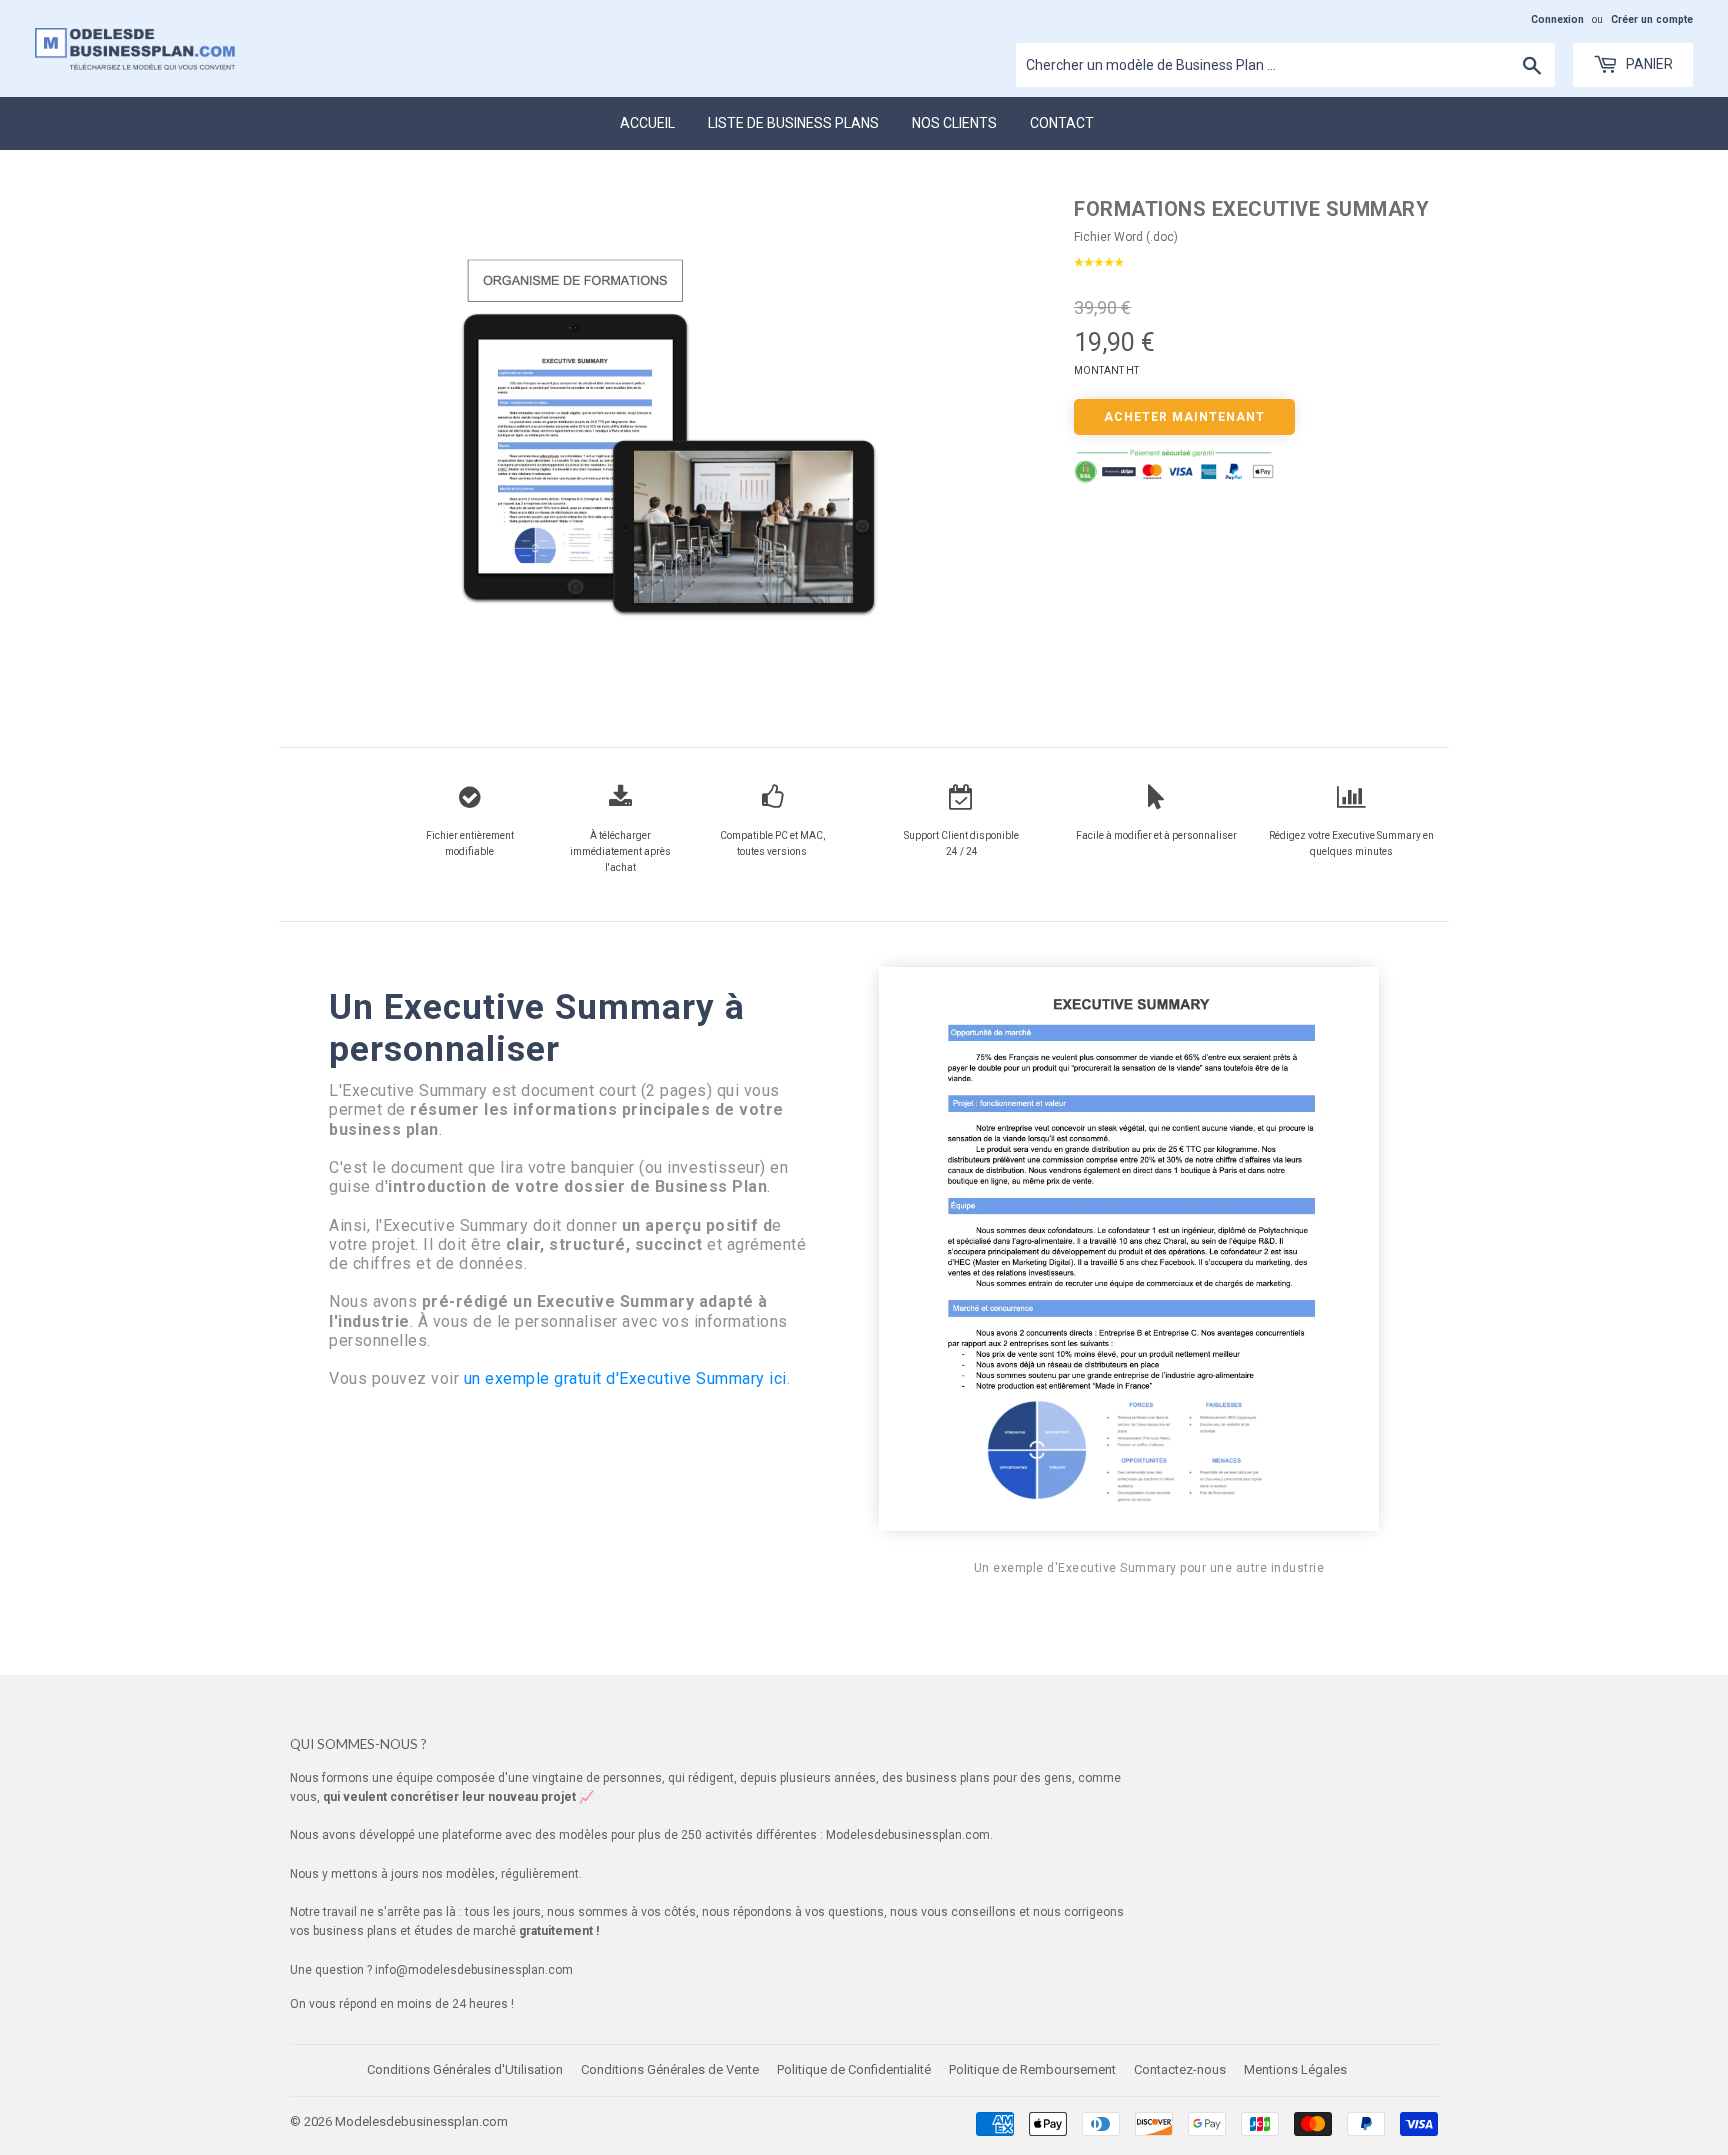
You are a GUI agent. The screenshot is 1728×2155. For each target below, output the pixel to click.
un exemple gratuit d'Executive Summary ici (625, 1378)
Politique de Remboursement (1032, 2069)
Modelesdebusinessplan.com (421, 2121)
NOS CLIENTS (954, 123)
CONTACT (1062, 123)
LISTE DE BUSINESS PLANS (793, 123)
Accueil (647, 123)
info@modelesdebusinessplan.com (474, 1970)
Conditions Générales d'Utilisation (465, 2069)
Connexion (1557, 19)
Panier (1648, 64)
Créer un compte (1652, 19)
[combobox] (1285, 65)
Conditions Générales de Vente (670, 2069)
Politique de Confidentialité (854, 2069)
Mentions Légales (1295, 2069)
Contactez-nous (1180, 2069)
